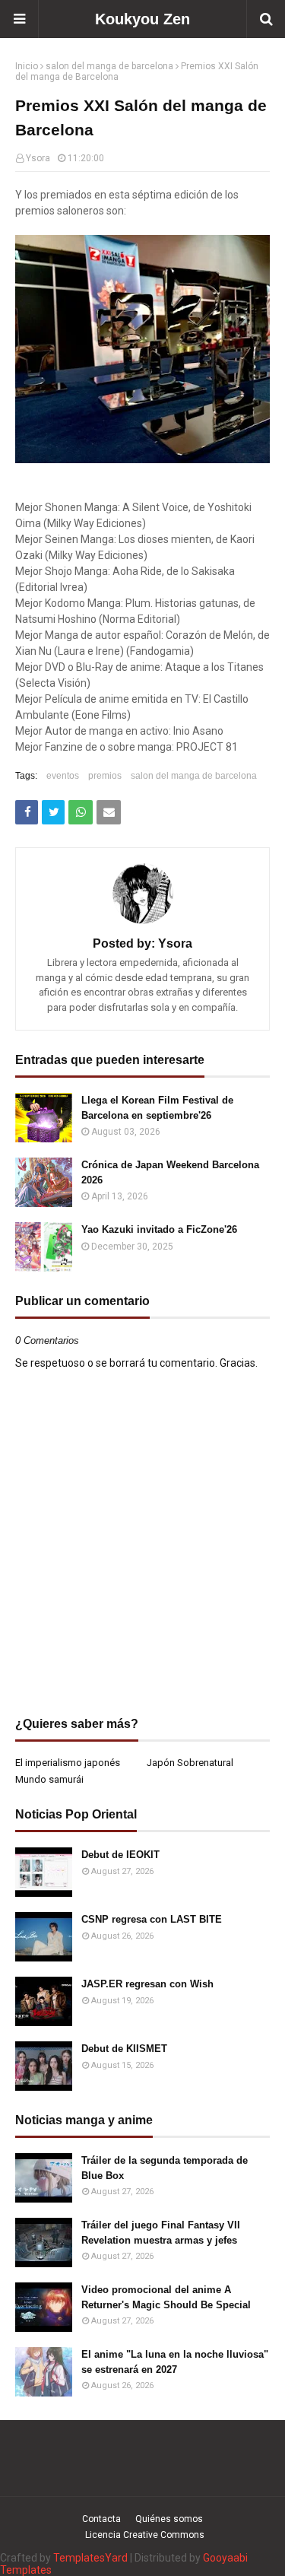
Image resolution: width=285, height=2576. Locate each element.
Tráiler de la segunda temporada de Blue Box (165, 2168)
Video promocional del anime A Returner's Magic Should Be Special (166, 2297)
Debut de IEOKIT (120, 1855)
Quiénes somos (169, 2519)
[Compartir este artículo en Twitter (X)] (53, 812)
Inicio (27, 66)
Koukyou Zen (142, 19)
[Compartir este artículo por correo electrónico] (109, 812)
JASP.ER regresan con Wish (147, 1984)
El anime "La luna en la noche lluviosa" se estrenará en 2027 (175, 2362)
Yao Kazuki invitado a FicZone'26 (159, 1229)
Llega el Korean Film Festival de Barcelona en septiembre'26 (157, 1108)
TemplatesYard (90, 2558)
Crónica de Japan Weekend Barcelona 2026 (170, 1172)
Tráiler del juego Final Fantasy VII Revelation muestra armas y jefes (161, 2233)
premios (105, 776)
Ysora (38, 158)
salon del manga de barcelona (109, 66)
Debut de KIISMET (124, 2049)
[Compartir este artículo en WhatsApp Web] (81, 812)
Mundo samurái (49, 1779)
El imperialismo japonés (68, 1763)
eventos (63, 776)
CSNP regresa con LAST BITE (152, 1919)
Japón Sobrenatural (190, 1763)
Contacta (101, 2519)
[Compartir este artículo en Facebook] (27, 812)
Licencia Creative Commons (145, 2535)
